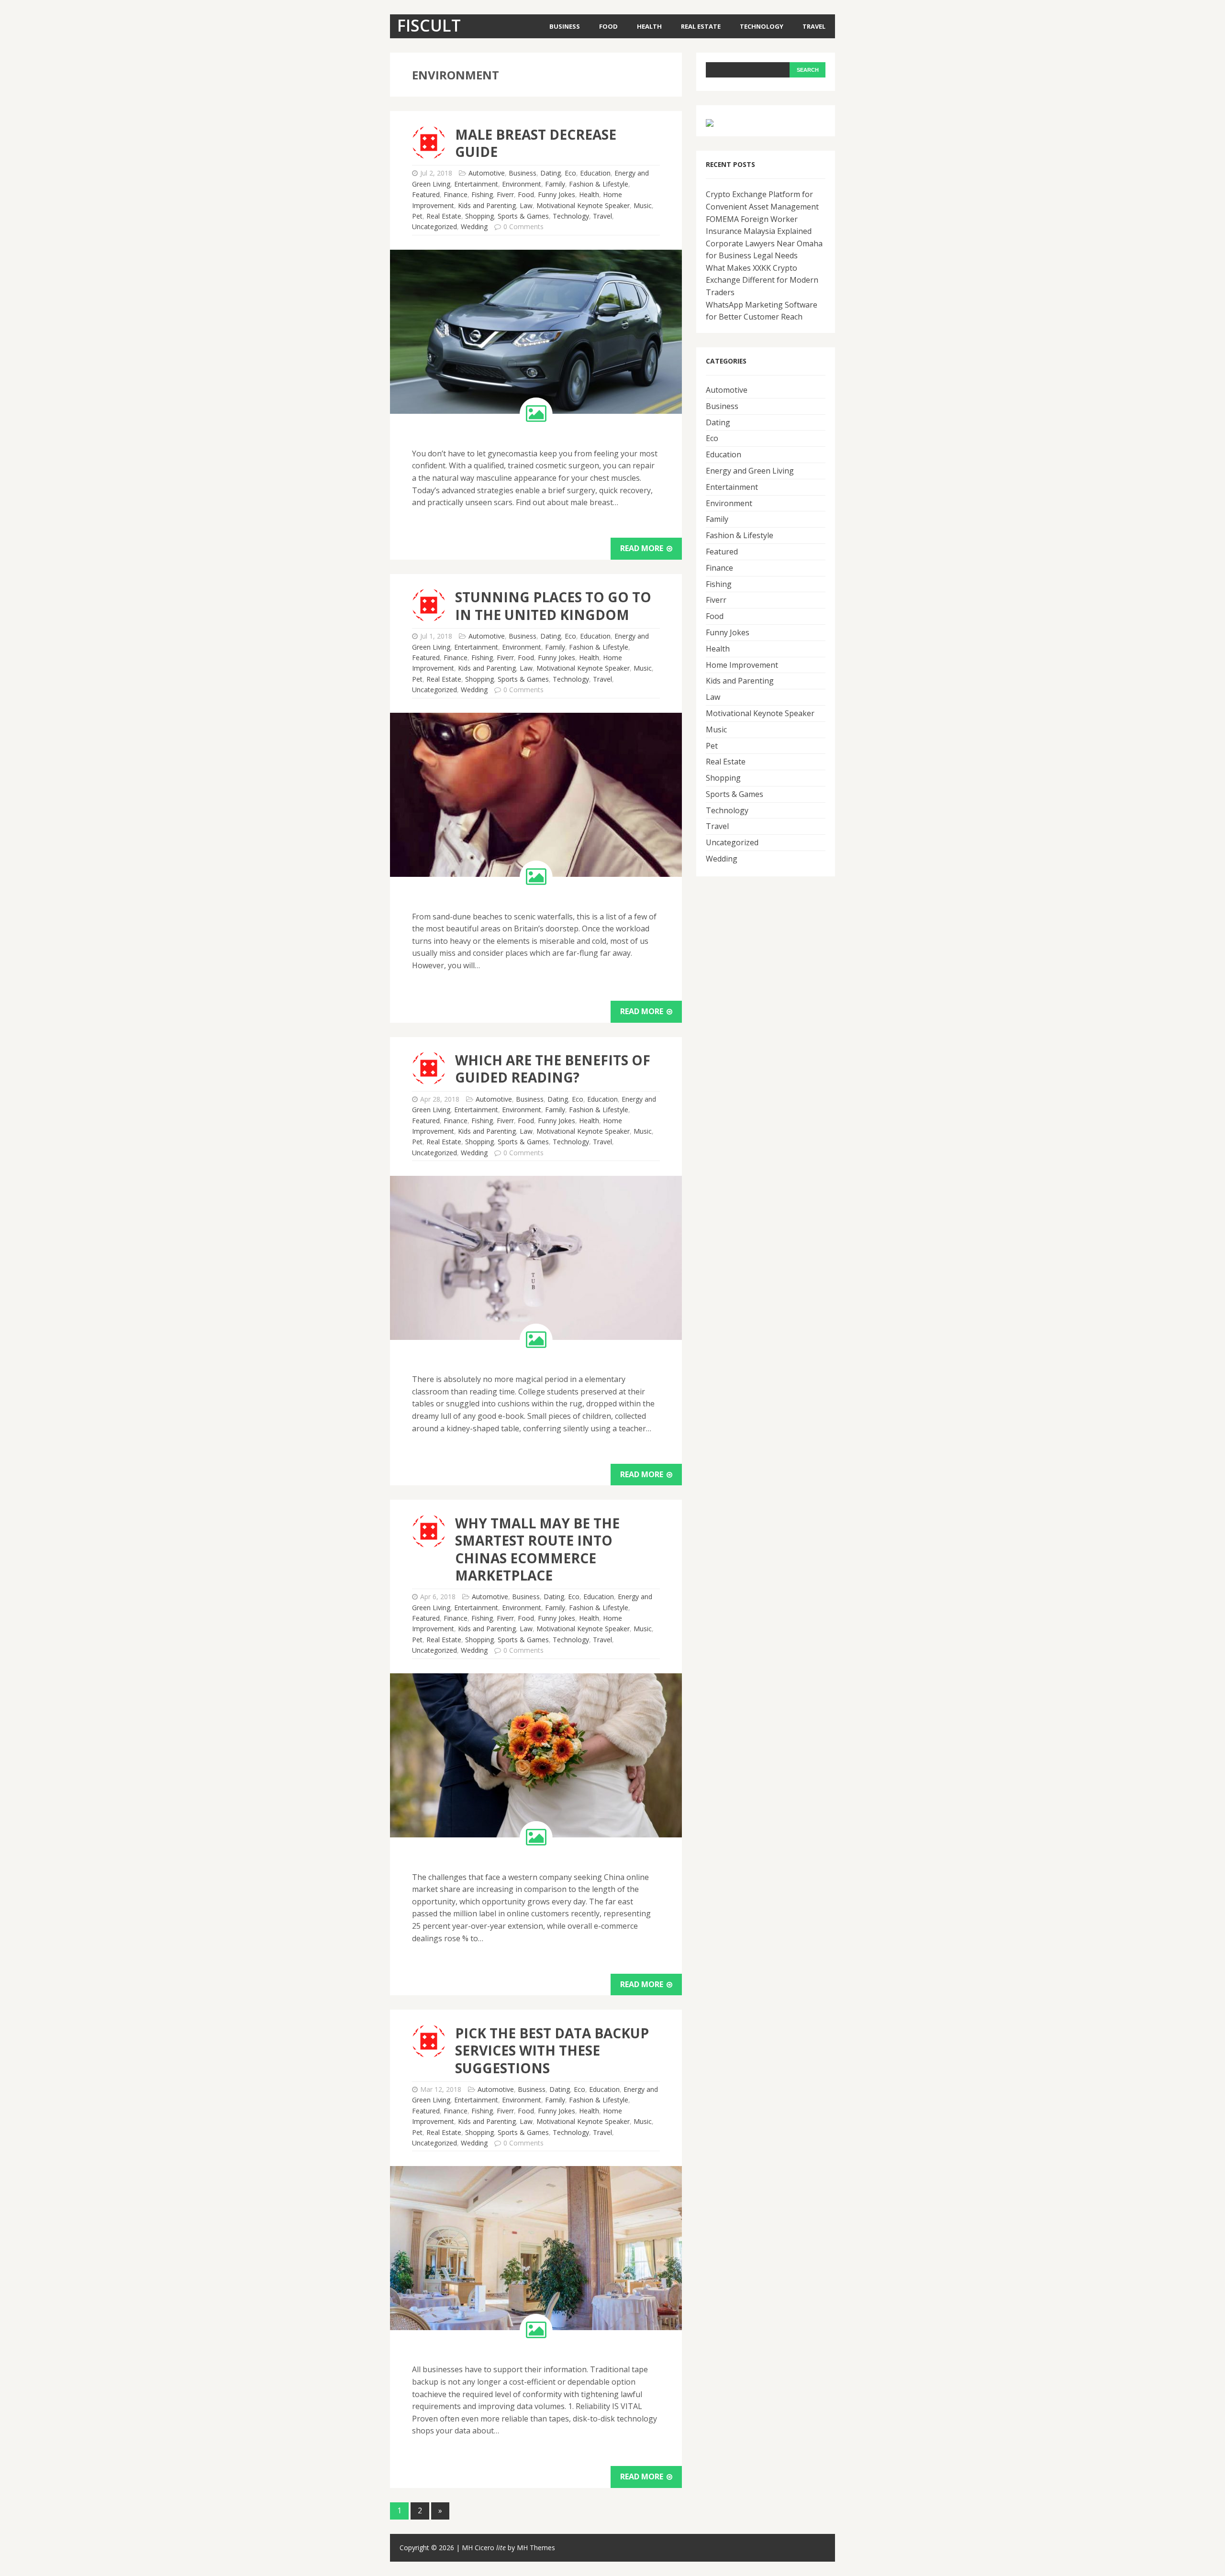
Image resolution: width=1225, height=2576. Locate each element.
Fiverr (505, 194)
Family (555, 184)
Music (643, 205)
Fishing (482, 194)
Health (649, 26)
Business (565, 26)
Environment (522, 184)
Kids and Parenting (487, 205)
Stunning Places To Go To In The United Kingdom (553, 606)
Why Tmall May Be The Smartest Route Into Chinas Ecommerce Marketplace (537, 1549)
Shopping (479, 216)
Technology (762, 26)
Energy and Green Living (750, 471)
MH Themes (536, 2548)
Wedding (474, 227)
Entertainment (476, 184)
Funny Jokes (557, 194)
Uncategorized (434, 227)
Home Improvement (742, 665)
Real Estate (701, 26)
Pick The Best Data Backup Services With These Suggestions (552, 2051)
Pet (417, 216)
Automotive (487, 173)
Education (595, 173)
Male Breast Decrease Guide (536, 143)
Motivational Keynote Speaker (583, 205)
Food (608, 26)
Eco (570, 173)
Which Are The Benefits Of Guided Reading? (553, 1069)
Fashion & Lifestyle (599, 184)
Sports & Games (523, 216)
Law (526, 205)
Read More (643, 548)
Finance (456, 194)
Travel (814, 26)
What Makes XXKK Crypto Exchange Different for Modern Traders (762, 280)
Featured (426, 194)
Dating (551, 173)
